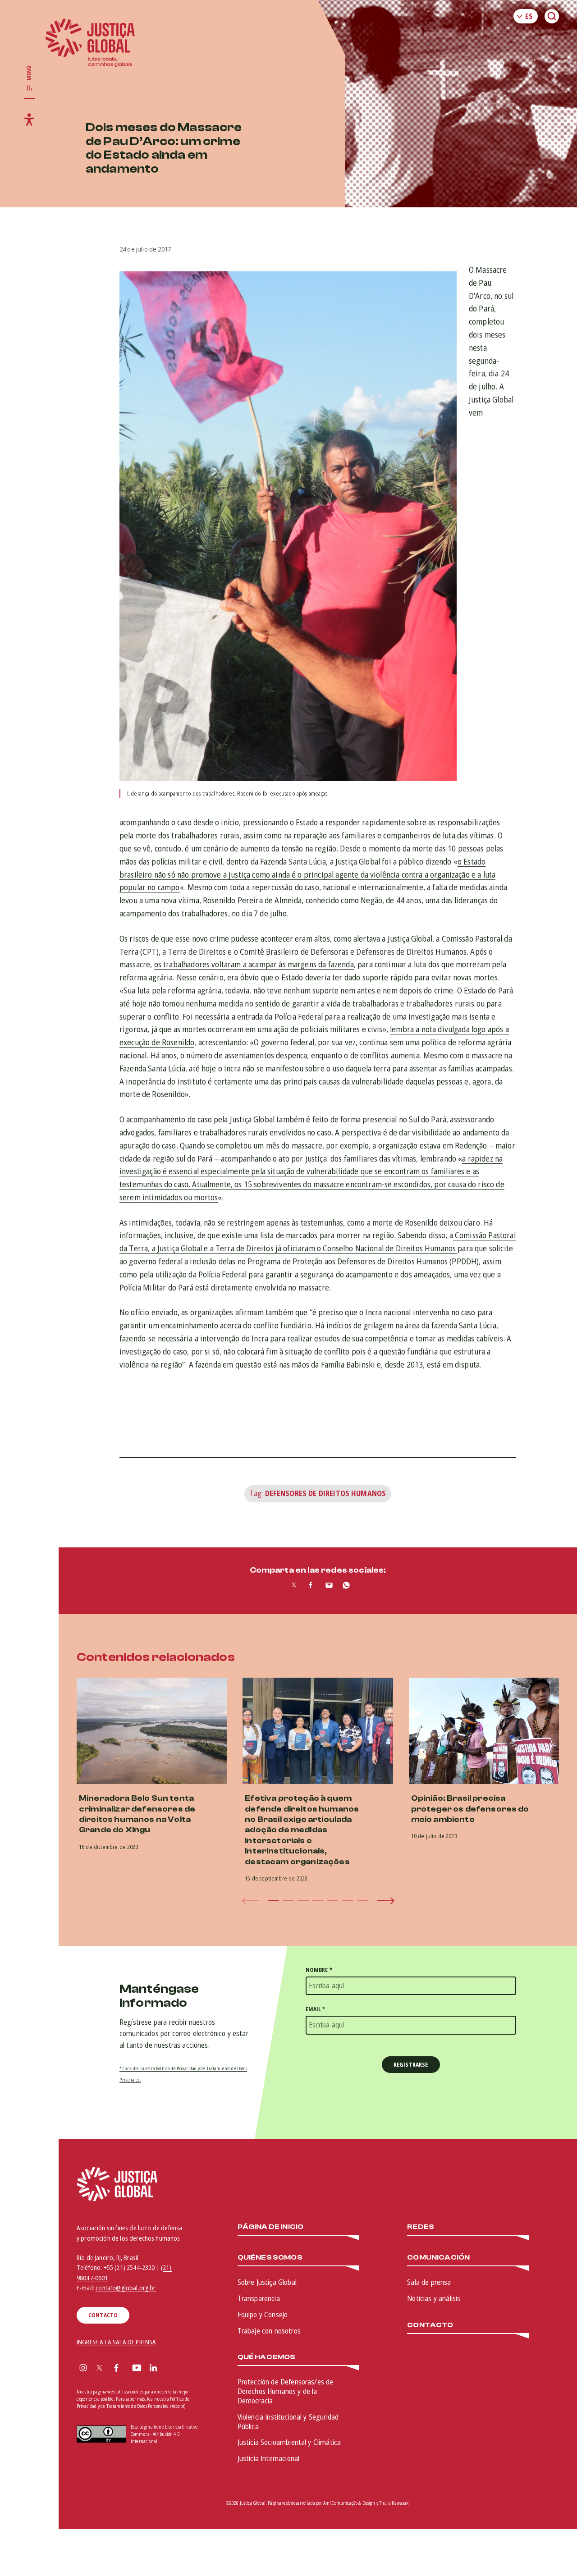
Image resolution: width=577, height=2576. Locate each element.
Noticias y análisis (434, 2298)
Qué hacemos (267, 2357)
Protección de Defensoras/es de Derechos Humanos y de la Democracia (286, 2391)
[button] (273, 1901)
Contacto (430, 2325)
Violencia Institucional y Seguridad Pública (288, 2422)
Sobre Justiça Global (267, 2282)
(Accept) (178, 2406)
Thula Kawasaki (394, 2503)
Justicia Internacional (269, 2458)
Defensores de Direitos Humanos (326, 1493)
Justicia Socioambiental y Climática (289, 2442)
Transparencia (259, 2298)
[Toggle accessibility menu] (29, 119)
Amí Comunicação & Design (349, 2503)
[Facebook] (116, 2369)
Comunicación (438, 2258)
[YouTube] (137, 2369)
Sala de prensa (429, 2282)
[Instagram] (83, 2369)
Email (316, 2009)
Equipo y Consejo (263, 2315)
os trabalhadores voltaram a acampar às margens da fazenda (254, 964)
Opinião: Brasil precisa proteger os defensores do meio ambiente (470, 1809)
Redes (421, 2227)
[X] (99, 2369)
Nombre (319, 1970)
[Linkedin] (153, 2369)
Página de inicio (271, 2227)
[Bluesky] (171, 2369)
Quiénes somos (270, 2258)
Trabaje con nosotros (269, 2331)
